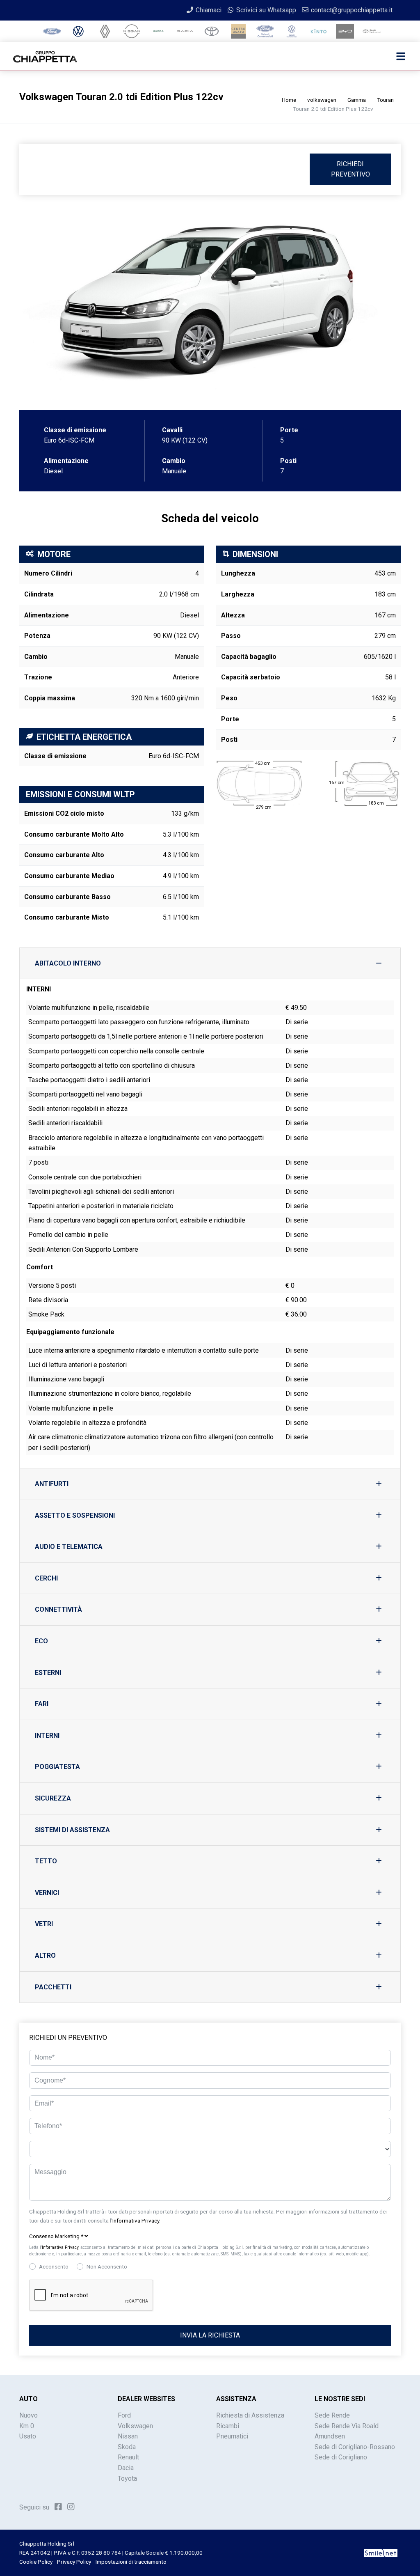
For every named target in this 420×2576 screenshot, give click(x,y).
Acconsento (54, 2266)
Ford (124, 2415)
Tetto (46, 1861)
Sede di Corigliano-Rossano (355, 2447)
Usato (28, 2436)
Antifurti (52, 1484)
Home (289, 100)
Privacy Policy (74, 2562)
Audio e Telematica (69, 1547)
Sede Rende (332, 2415)
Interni (47, 1735)
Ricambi (228, 2426)
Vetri (44, 1924)
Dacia (126, 2468)
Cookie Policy (36, 2562)
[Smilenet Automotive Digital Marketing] (381, 2553)
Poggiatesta (57, 1767)
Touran (385, 100)
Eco (41, 1641)
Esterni (48, 1673)
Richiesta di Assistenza (250, 2415)
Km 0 (27, 2426)
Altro (45, 1956)
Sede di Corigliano (341, 2457)
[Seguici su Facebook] (58, 2507)
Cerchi (46, 1578)
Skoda (127, 2447)
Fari (42, 1704)
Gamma (357, 100)
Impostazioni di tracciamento (131, 2562)
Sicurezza (53, 1798)
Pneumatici (232, 2436)
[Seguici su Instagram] (71, 2507)
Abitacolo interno (68, 963)
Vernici (47, 1893)
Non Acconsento (107, 2266)
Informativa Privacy (136, 2220)
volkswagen (322, 100)
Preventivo (350, 169)
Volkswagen (135, 2426)
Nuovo (29, 2415)
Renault (128, 2457)
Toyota (127, 2479)
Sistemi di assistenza (72, 1830)
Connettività (58, 1609)
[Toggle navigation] (401, 57)
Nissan (128, 2436)
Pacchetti (53, 1987)
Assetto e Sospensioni (75, 1515)
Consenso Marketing (56, 2236)
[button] (210, 2237)
